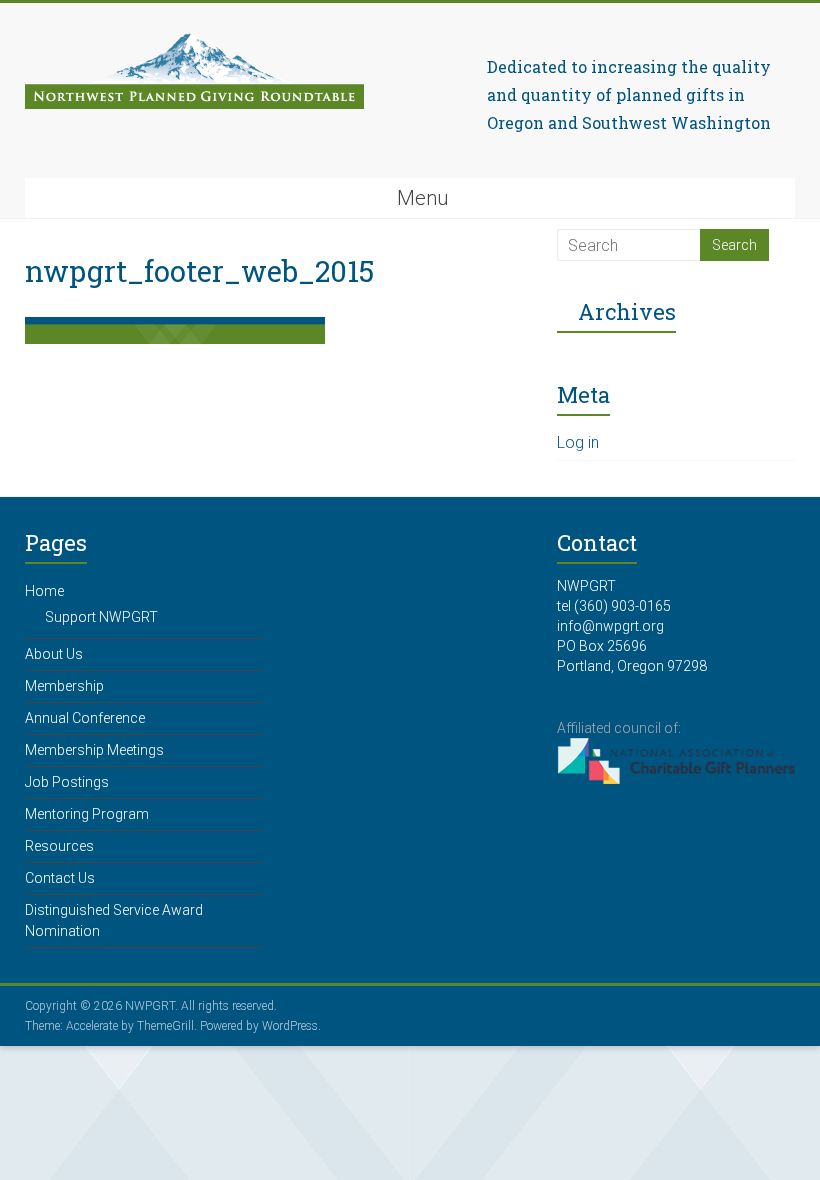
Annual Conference (85, 718)
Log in (578, 442)
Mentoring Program (87, 814)
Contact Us (60, 878)
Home (44, 591)
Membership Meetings (94, 750)
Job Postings (67, 782)
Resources (59, 846)
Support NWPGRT (101, 617)
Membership (64, 686)
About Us (54, 654)
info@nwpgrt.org (610, 626)
